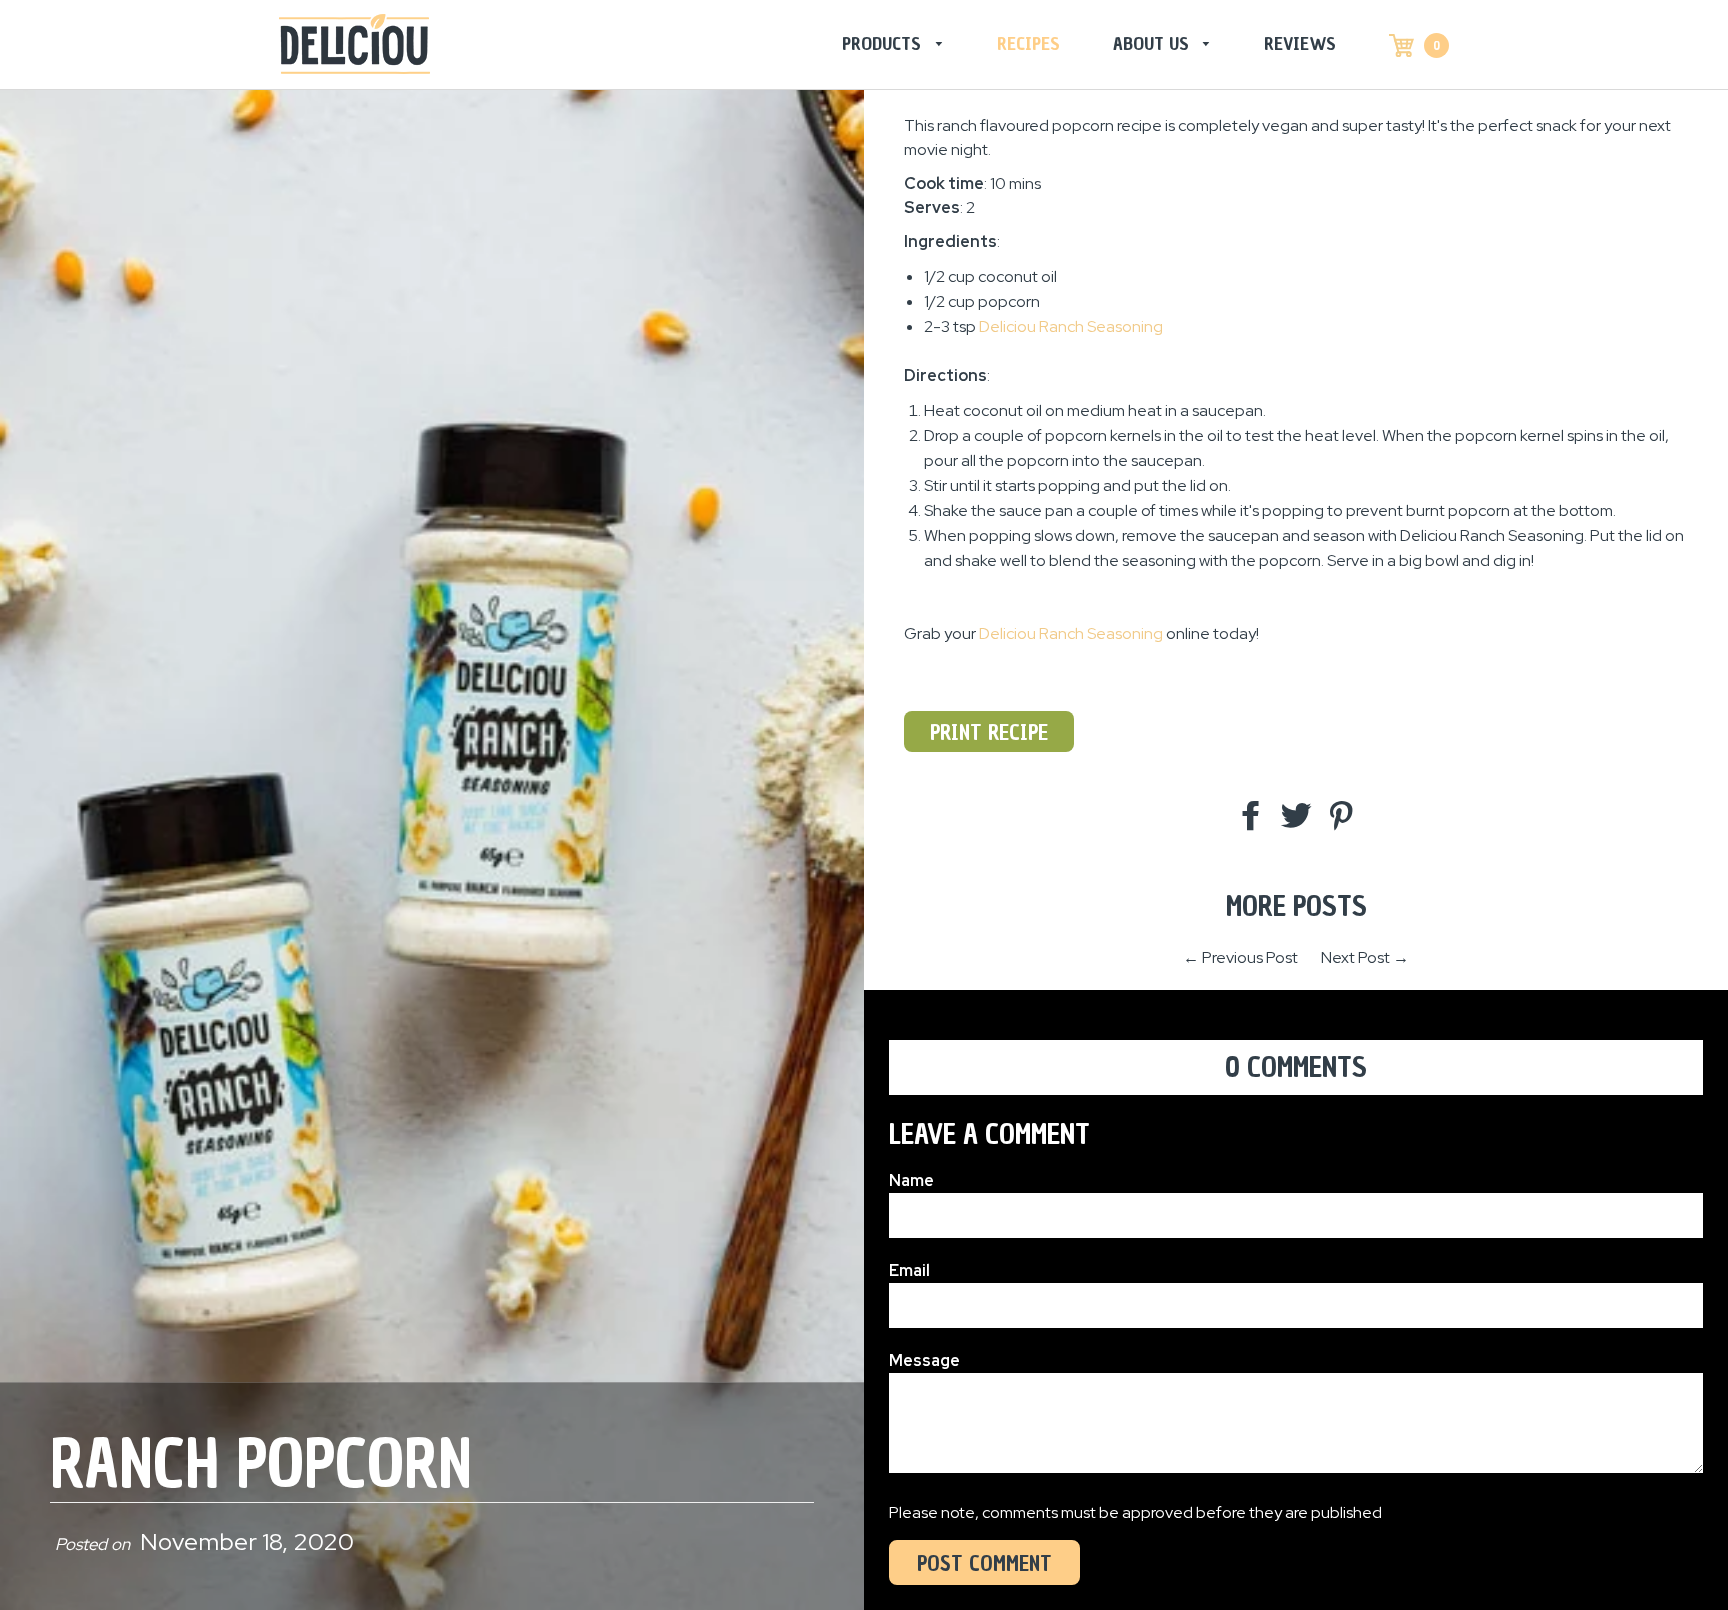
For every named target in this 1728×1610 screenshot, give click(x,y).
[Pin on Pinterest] (1341, 817)
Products (884, 43)
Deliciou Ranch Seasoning (1071, 633)
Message (924, 1360)
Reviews (1300, 43)
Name (911, 1180)
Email (909, 1270)
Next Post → (1365, 957)
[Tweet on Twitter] (1296, 817)
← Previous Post (1240, 957)
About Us (1153, 43)
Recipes (1028, 43)
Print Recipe (989, 732)
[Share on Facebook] (1251, 817)
